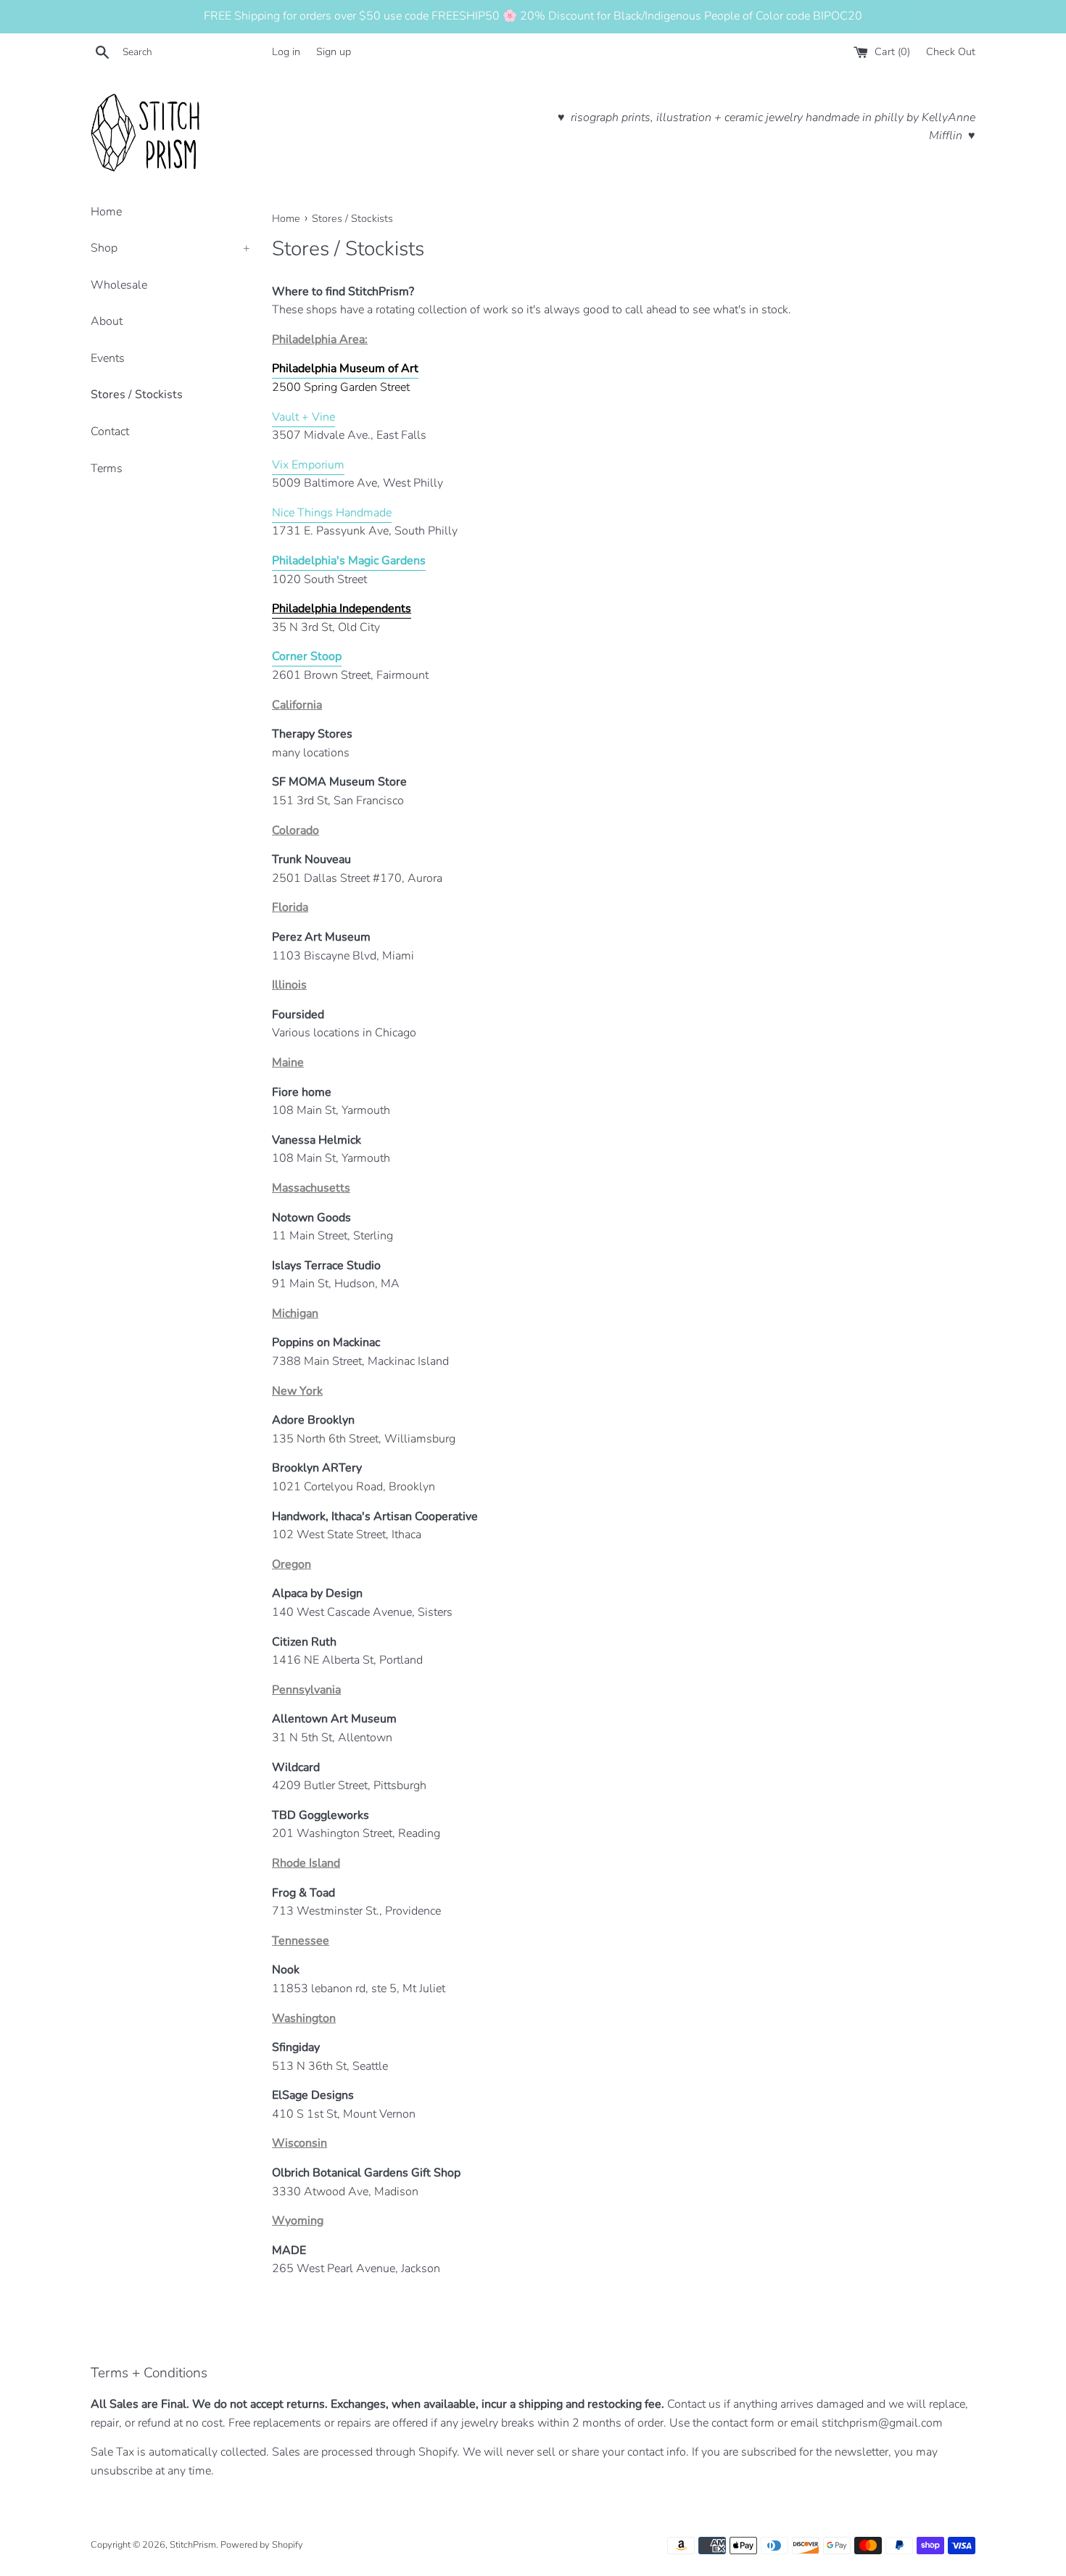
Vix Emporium (308, 465)
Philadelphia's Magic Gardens (349, 561)
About (107, 321)
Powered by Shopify (262, 2545)
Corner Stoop (307, 656)
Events (108, 358)
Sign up (334, 51)
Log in (286, 51)
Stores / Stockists (137, 395)
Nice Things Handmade (332, 513)
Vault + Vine (303, 417)
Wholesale (119, 285)
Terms (107, 468)
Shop (170, 248)
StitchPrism (193, 2545)
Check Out (951, 51)
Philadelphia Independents (342, 608)
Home (106, 212)
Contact (110, 432)
